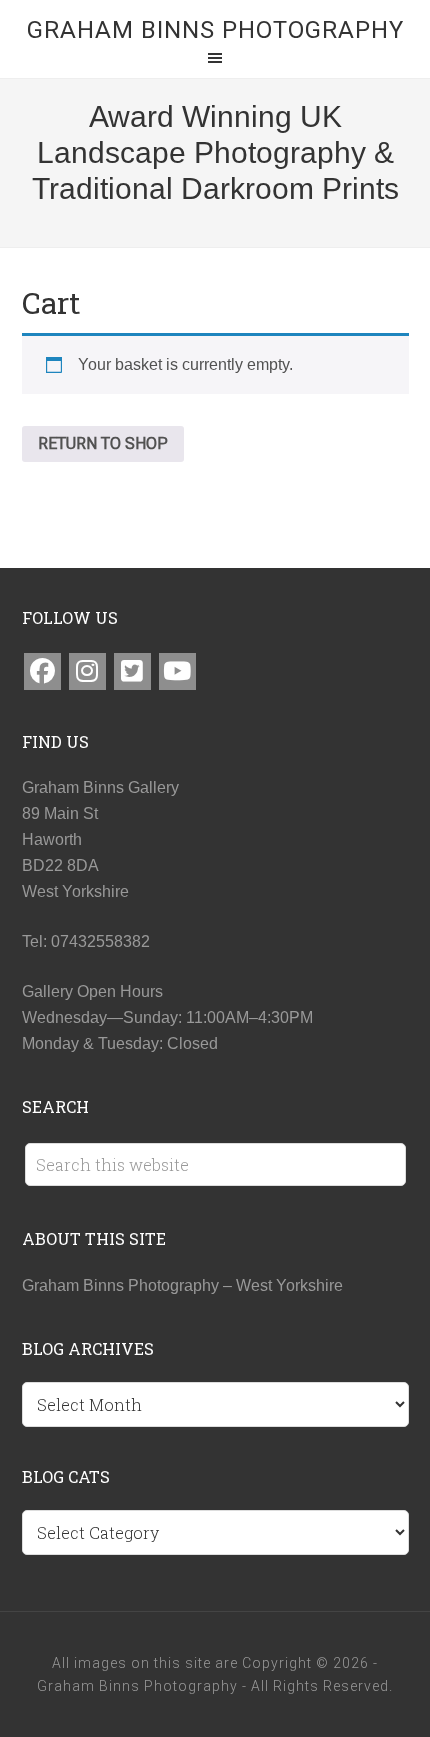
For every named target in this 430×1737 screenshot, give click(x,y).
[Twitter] (132, 671)
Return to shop (103, 443)
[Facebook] (42, 671)
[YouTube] (177, 671)
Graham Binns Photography (215, 30)
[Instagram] (87, 671)
